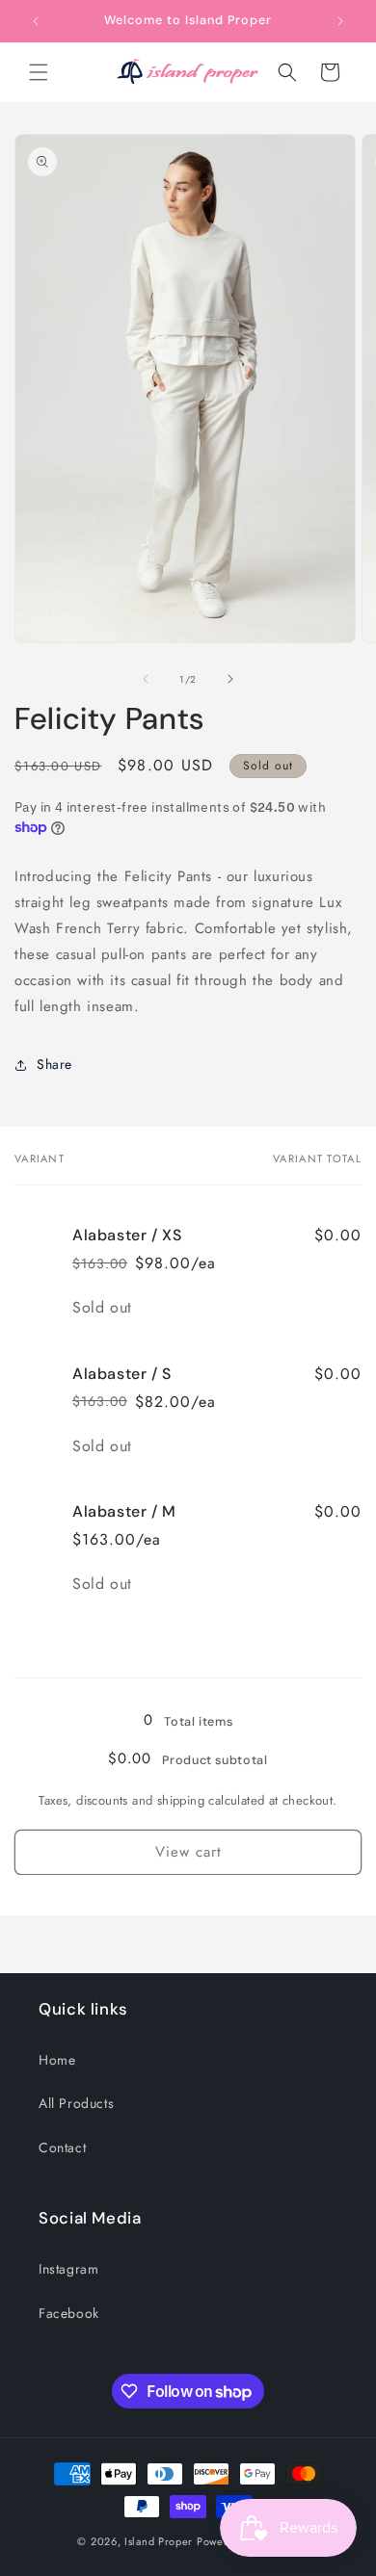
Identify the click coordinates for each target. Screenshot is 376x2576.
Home (57, 2060)
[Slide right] (230, 679)
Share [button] (54, 1064)
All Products (76, 2103)
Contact (62, 2147)
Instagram (68, 2269)
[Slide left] (146, 679)
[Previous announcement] (36, 21)
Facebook (69, 2313)
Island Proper (159, 2541)
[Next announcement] (340, 21)
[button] (39, 72)
